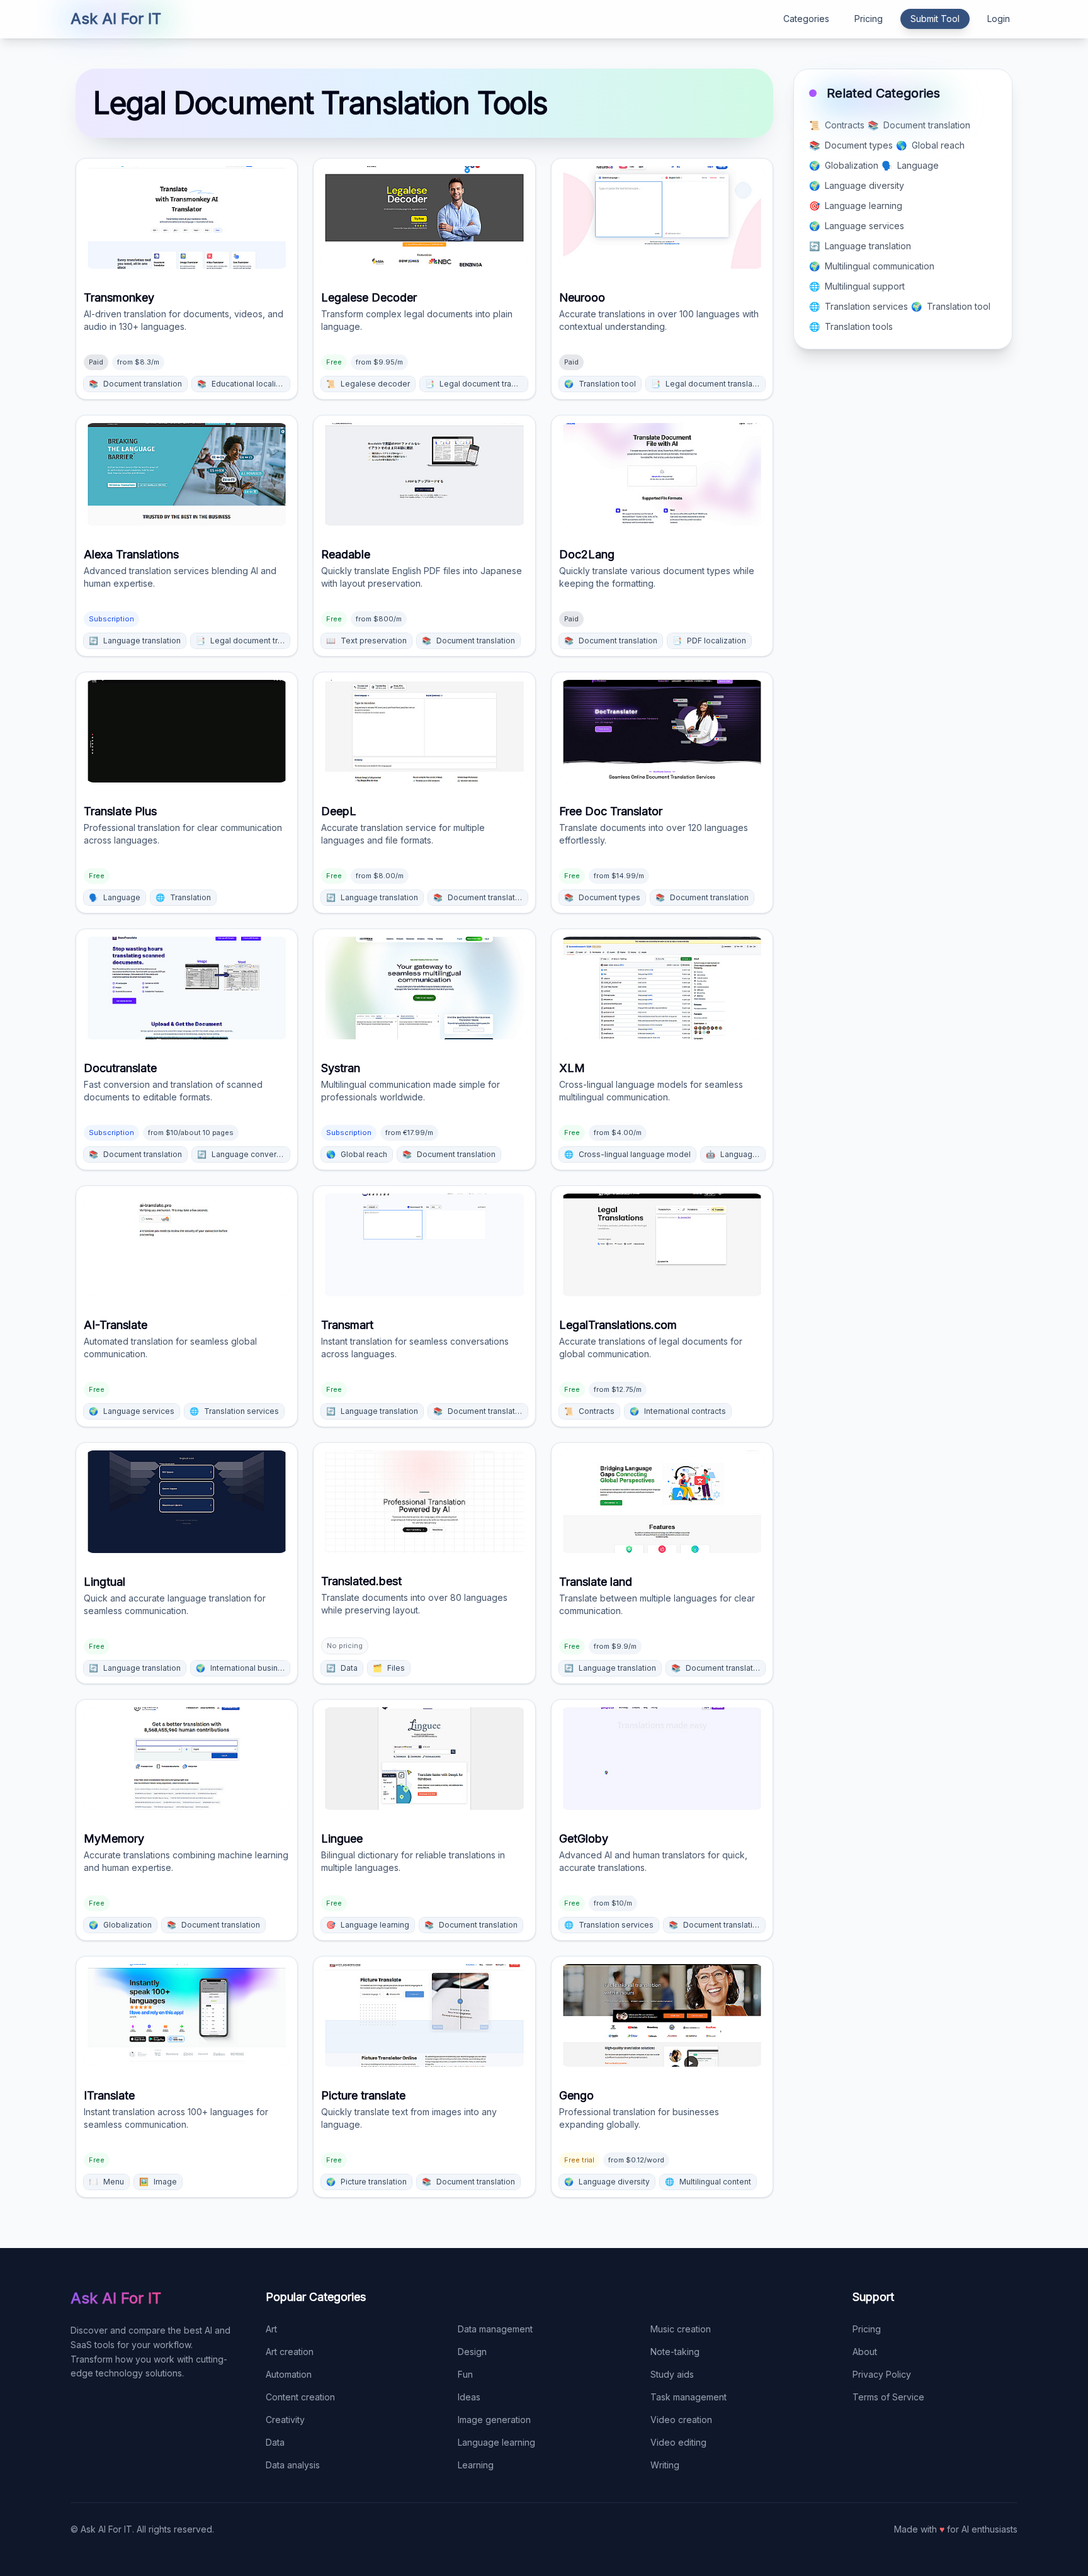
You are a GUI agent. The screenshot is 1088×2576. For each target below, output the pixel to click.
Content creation (300, 2397)
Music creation (681, 2329)
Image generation (494, 2420)
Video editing (678, 2442)
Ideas (469, 2397)
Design (472, 2352)
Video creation (681, 2420)
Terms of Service (888, 2397)
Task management (688, 2397)
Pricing (869, 19)
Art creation (290, 2352)
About (865, 2352)
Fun (465, 2374)
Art (271, 2329)
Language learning (496, 2442)
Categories (806, 19)
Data (275, 2442)
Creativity (285, 2420)
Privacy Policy (882, 2374)
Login (999, 19)
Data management (495, 2329)
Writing (665, 2465)
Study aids (672, 2374)
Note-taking (675, 2352)
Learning (476, 2465)
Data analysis (293, 2465)
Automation (289, 2374)
